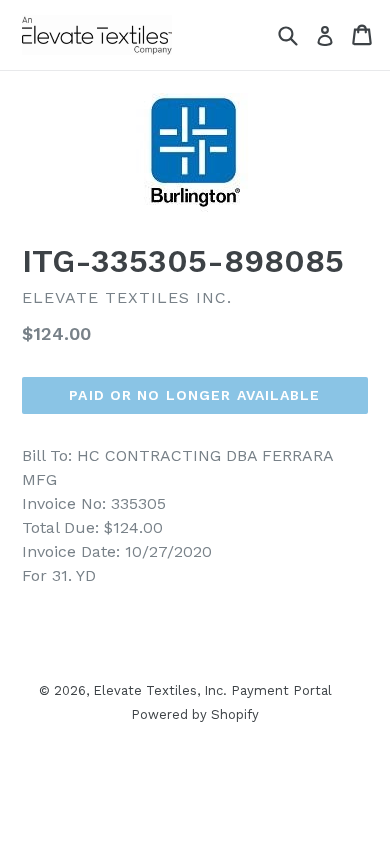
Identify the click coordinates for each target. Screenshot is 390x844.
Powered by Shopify (195, 714)
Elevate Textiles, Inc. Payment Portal (212, 690)
